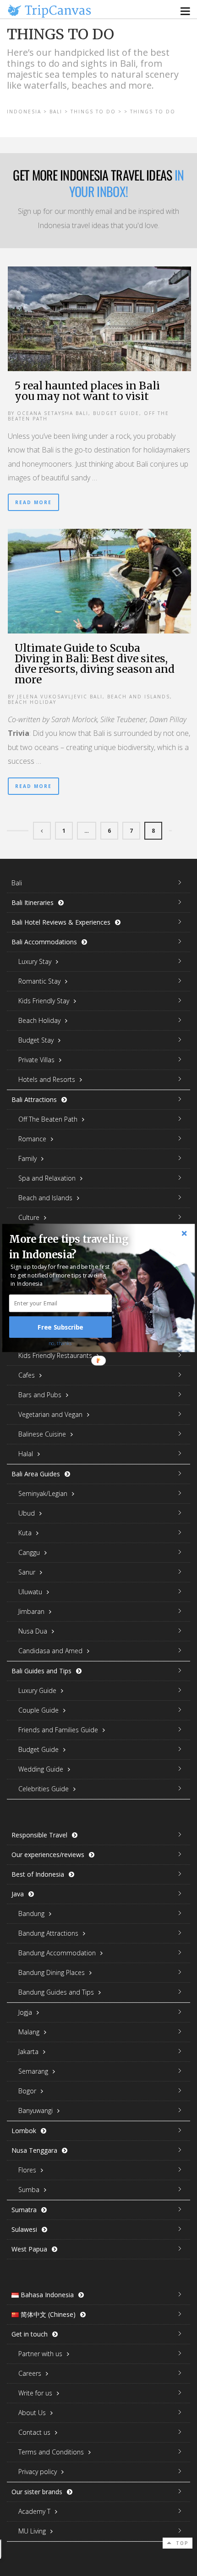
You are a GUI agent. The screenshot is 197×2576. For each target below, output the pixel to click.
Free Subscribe (60, 1327)
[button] (73, 1247)
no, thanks (60, 1343)
